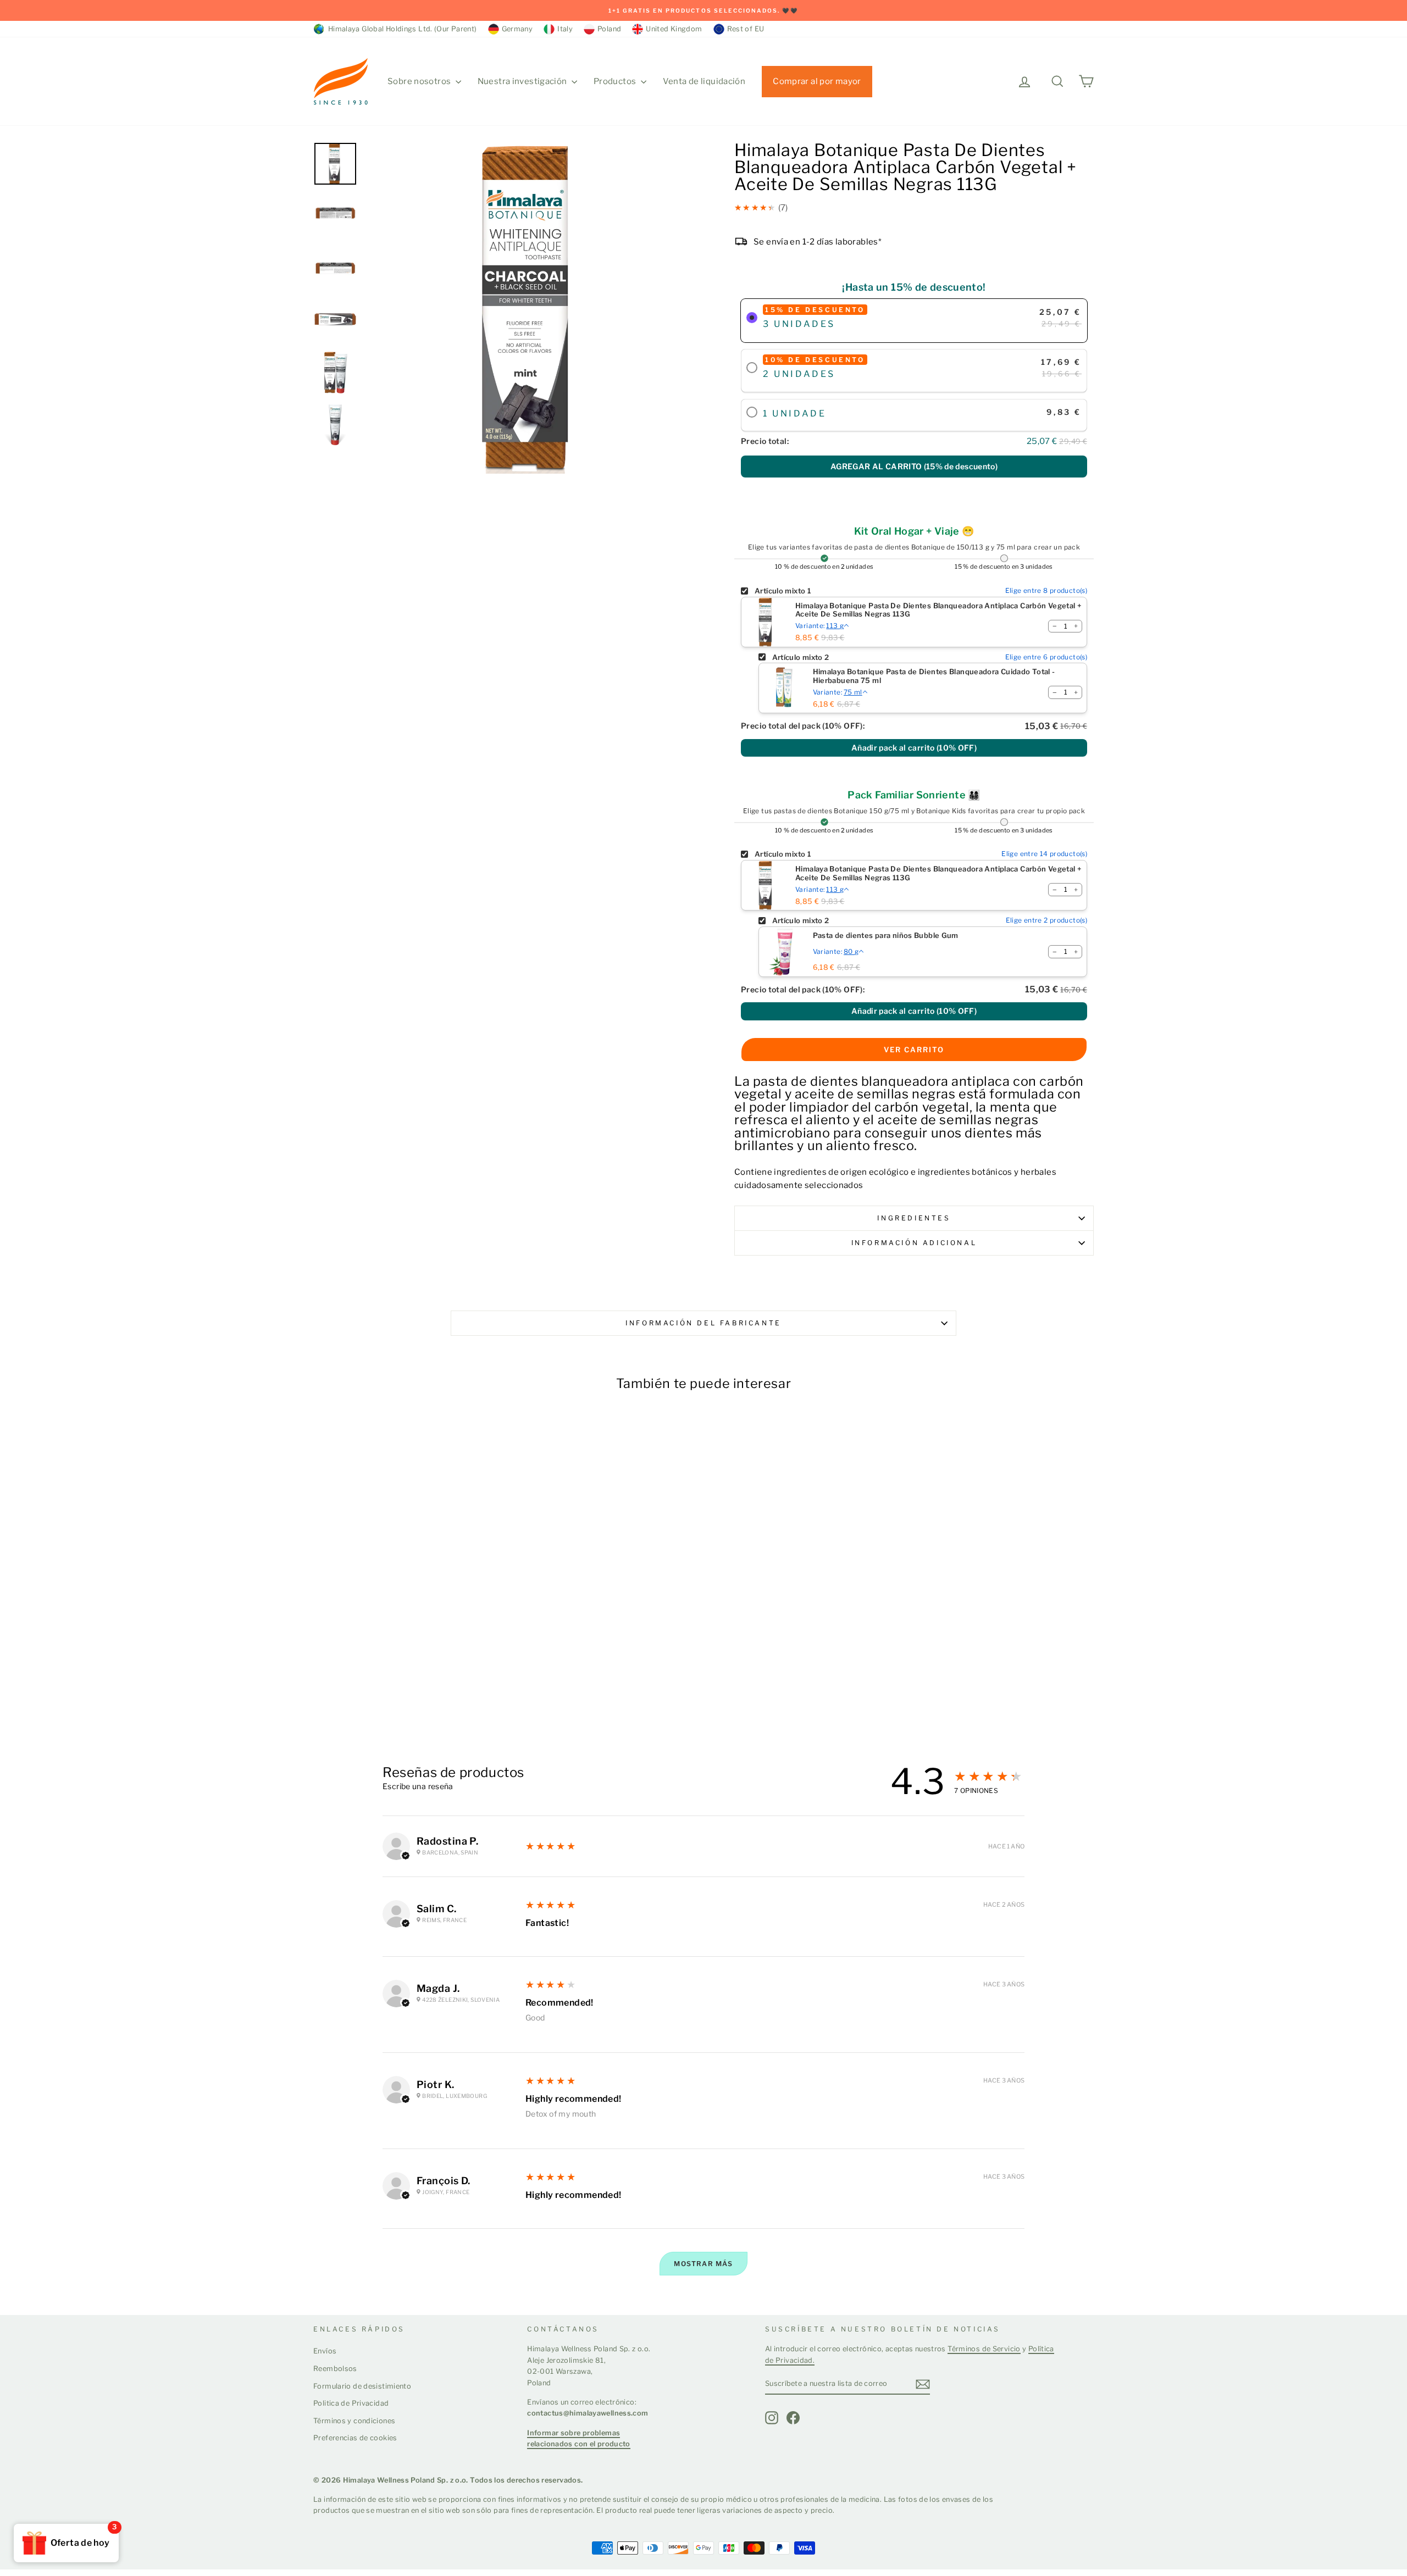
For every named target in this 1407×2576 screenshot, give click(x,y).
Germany (517, 29)
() (914, 466)
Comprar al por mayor (817, 81)
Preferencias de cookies (355, 2438)
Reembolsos (335, 2369)
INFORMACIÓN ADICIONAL (914, 1243)
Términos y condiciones (354, 2421)
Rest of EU (746, 29)
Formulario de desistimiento (362, 2386)
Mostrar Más (703, 2264)
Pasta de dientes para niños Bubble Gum (886, 936)
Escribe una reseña (418, 1786)
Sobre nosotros (420, 81)
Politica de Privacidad (351, 2403)
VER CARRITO (914, 1050)
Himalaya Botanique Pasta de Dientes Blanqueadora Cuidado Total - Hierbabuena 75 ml (934, 676)
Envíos (325, 2351)
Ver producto (356, 1697)
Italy (565, 29)
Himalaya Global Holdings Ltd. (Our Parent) (401, 29)
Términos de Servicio (984, 2349)
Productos (616, 81)
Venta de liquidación (704, 81)
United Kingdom (674, 29)
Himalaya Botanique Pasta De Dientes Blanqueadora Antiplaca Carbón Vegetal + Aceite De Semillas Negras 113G (938, 610)
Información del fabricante (703, 1323)
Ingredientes (914, 1218)
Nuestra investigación (523, 81)
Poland (609, 29)
